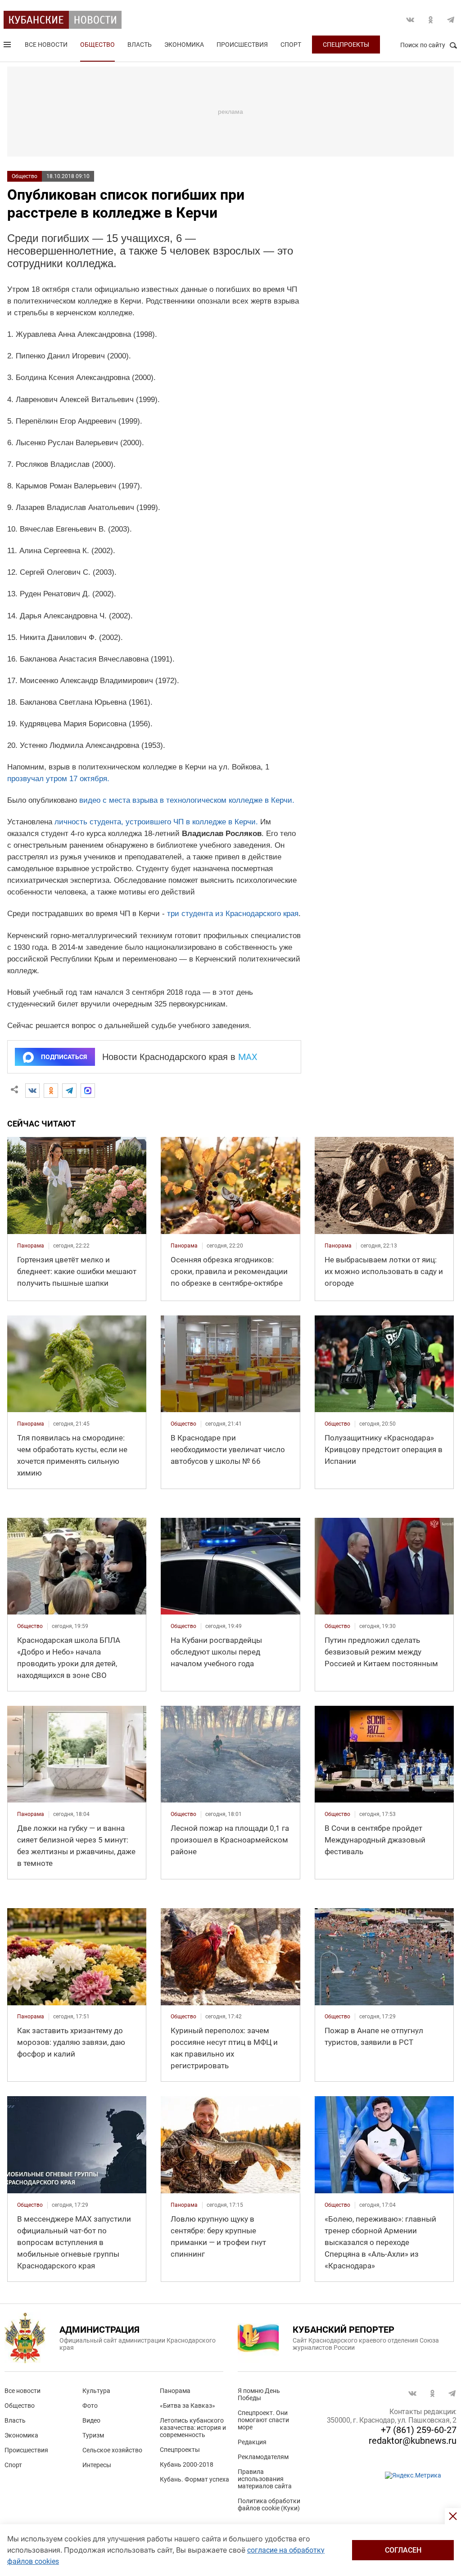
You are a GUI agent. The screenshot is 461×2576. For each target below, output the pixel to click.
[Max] (88, 1091)
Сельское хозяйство (112, 2450)
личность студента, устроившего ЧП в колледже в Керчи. (156, 822)
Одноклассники (430, 20)
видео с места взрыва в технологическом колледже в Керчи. (187, 800)
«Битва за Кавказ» (188, 2406)
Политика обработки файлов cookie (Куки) (269, 2504)
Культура (96, 2391)
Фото (90, 2406)
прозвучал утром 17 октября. (58, 779)
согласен (403, 2550)
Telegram (451, 20)
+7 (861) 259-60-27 (419, 2430)
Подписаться (64, 1057)
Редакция (252, 2442)
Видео (91, 2420)
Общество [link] (183, 1424)
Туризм (93, 2435)
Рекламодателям (263, 2457)
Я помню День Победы (259, 2394)
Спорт (291, 45)
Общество (97, 45)
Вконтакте (410, 20)
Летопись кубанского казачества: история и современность (193, 2428)
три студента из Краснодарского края (233, 914)
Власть (140, 45)
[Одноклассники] (51, 1091)
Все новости (46, 45)
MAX (248, 1057)
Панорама (175, 2391)
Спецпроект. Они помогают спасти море (263, 2420)
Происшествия (242, 45)
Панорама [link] (31, 1246)
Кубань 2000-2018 (187, 2464)
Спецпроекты (346, 45)
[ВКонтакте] (32, 1091)
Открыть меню (8, 46)
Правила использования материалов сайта (265, 2479)
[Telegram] (69, 1091)
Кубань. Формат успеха (194, 2479)
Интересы (97, 2465)
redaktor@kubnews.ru (413, 2441)
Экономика (184, 45)
